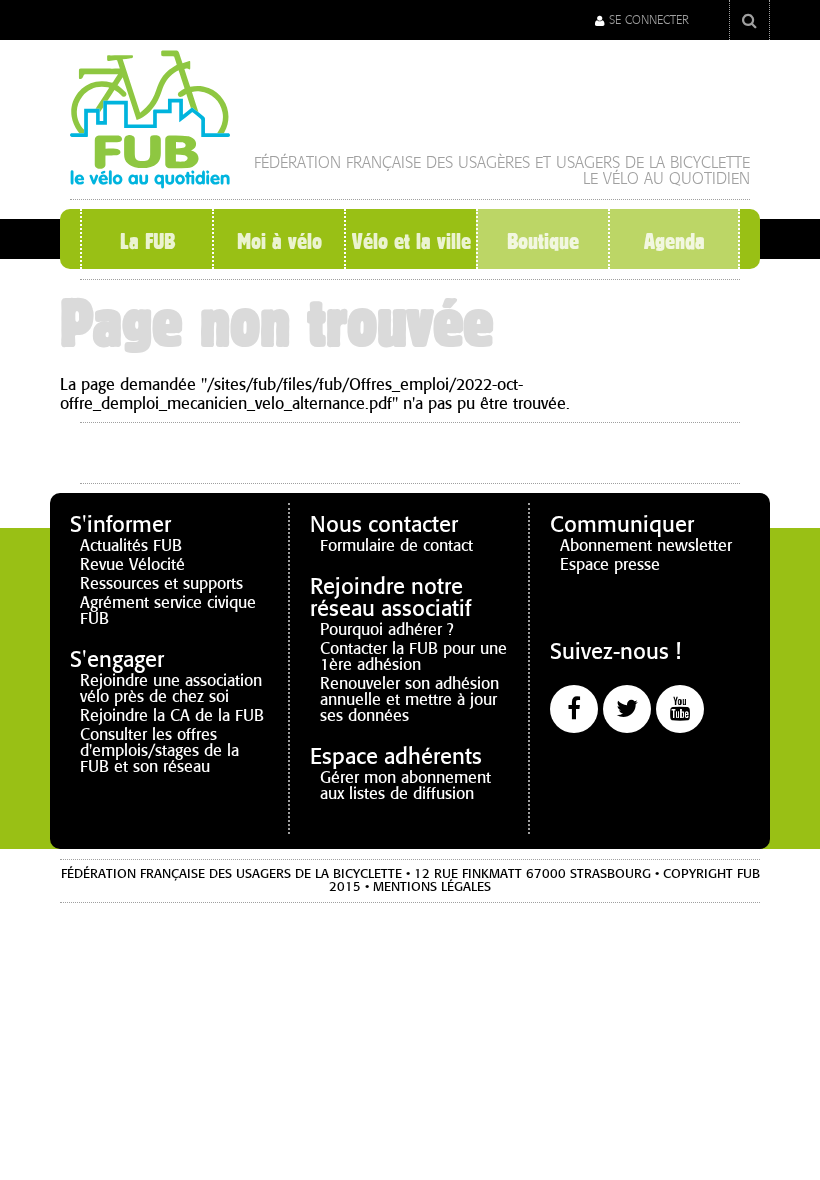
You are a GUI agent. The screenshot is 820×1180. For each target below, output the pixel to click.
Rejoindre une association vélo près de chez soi (171, 688)
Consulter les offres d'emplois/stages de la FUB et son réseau (159, 750)
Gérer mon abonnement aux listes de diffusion (405, 785)
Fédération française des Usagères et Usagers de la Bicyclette (502, 162)
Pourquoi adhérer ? (387, 629)
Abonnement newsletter (646, 545)
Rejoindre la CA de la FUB (172, 715)
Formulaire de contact (396, 545)
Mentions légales (432, 887)
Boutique (543, 241)
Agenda (674, 241)
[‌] (574, 709)
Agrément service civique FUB (168, 610)
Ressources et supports (161, 583)
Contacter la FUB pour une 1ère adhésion (413, 656)
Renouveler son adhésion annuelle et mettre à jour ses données (409, 699)
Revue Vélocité (132, 564)
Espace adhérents (396, 756)
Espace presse (610, 564)
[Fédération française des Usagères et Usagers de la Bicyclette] (150, 180)
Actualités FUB (131, 545)
